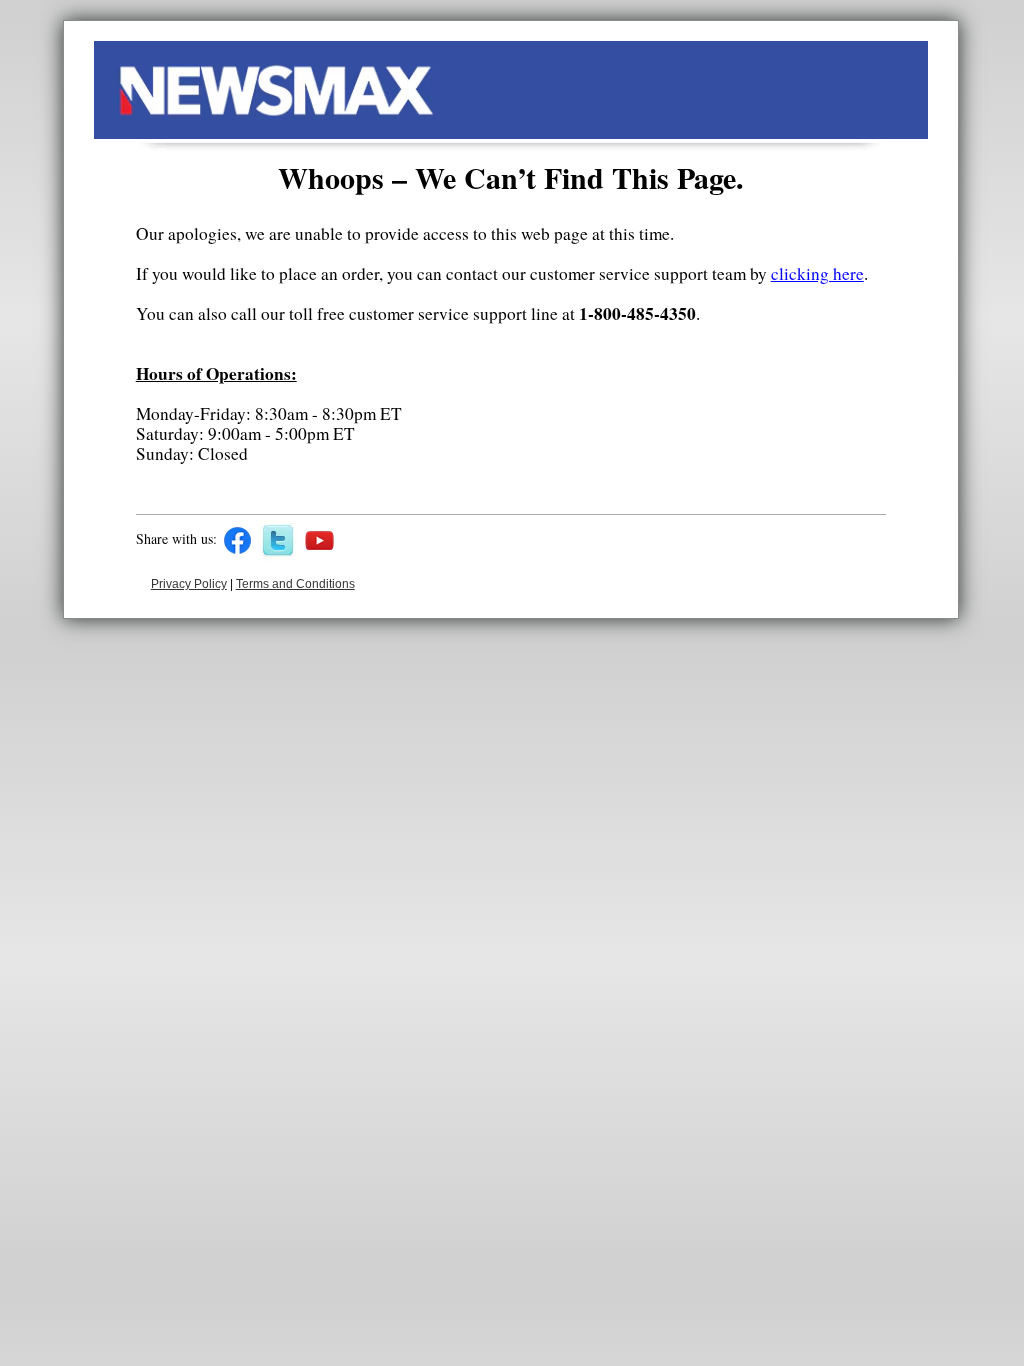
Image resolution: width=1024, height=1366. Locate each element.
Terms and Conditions (295, 584)
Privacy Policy (189, 584)
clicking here (817, 273)
